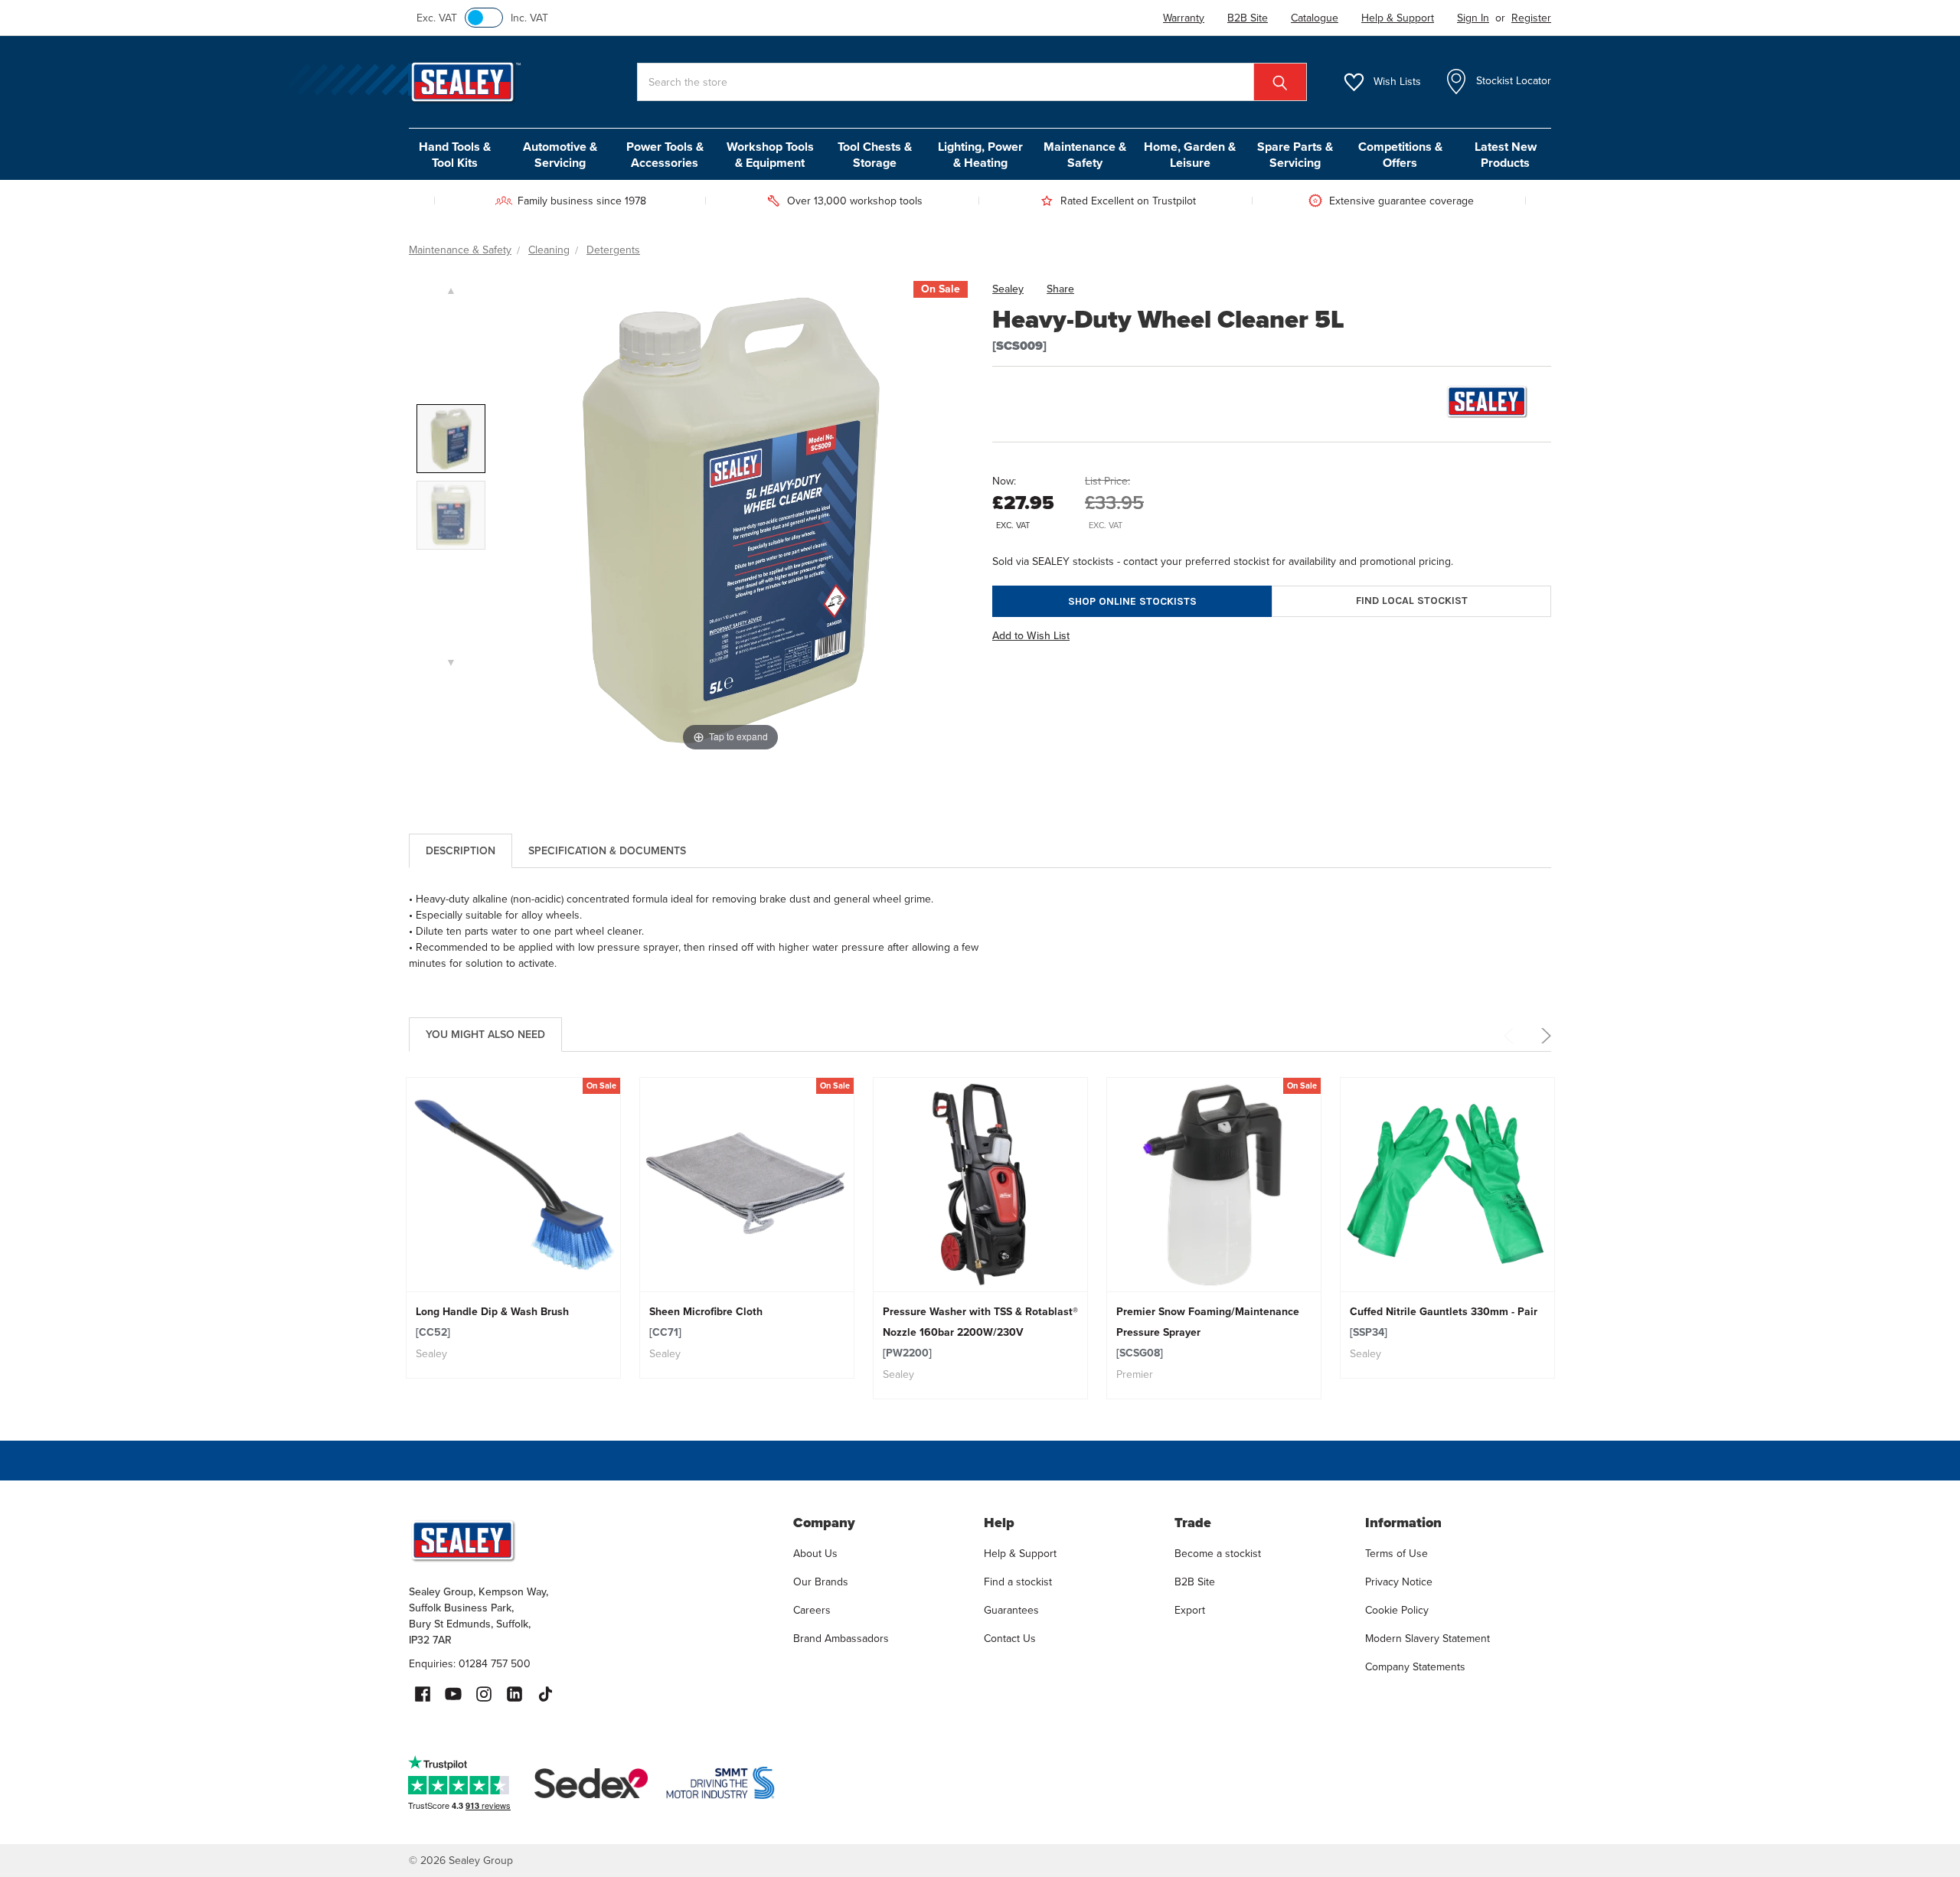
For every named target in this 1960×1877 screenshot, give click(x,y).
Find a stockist (1018, 1582)
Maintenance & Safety (1085, 155)
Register (1531, 18)
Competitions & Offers (1400, 155)
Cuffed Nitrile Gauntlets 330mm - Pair (1444, 1322)
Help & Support (1020, 1554)
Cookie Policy (1397, 1610)
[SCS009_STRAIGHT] (451, 515)
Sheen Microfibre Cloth (706, 1322)
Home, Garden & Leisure (1190, 155)
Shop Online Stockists (1132, 601)
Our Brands (821, 1582)
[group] (513, 1228)
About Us (815, 1554)
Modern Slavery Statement (1428, 1639)
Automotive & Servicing (560, 155)
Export (1190, 1610)
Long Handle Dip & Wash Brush (492, 1322)
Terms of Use (1396, 1554)
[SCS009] (451, 439)
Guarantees (1011, 1610)
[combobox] (972, 82)
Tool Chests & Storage (875, 155)
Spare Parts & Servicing (1295, 155)
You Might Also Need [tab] (485, 1035)
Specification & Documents (607, 851)
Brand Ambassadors (841, 1639)
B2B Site (1195, 1582)
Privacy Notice (1399, 1582)
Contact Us (1010, 1639)
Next (1543, 1036)
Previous (1511, 1036)
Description (461, 851)
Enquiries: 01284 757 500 (470, 1664)
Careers (812, 1610)
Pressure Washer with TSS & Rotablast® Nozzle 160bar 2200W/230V (980, 1332)
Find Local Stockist (1412, 601)
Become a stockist (1218, 1554)
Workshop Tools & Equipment (770, 155)
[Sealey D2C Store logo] (591, 1540)
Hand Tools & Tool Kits (455, 155)
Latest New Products (1506, 155)
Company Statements (1415, 1667)
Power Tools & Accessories (665, 155)
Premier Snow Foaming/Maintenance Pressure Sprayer (1208, 1332)
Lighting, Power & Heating (980, 155)
